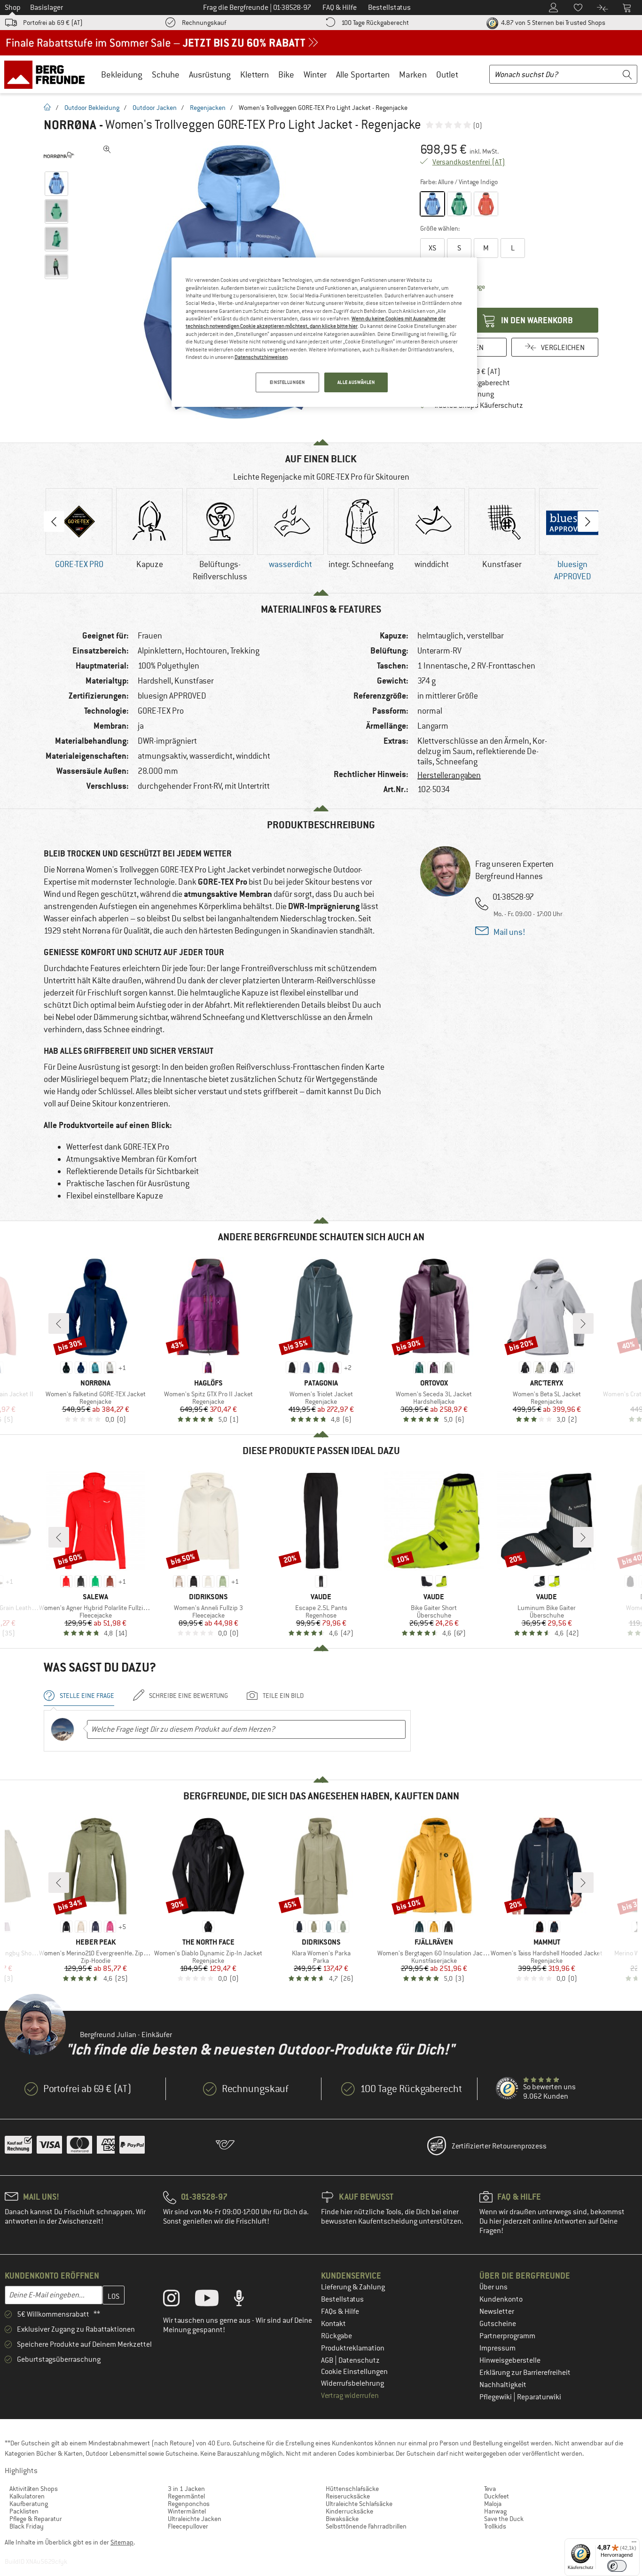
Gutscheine (498, 2324)
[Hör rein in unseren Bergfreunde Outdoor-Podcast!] (246, 2300)
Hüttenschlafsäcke (352, 2489)
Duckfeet (497, 2496)
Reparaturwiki (539, 2397)
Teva (490, 2489)
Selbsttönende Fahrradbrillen (366, 2526)
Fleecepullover (188, 2526)
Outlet (447, 74)
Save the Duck (504, 2519)
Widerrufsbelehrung (352, 2383)
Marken (413, 74)
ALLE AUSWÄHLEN (356, 382)
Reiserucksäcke (348, 2496)
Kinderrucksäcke (349, 2511)
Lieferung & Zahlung (353, 2287)
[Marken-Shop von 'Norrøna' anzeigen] (59, 155)
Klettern (254, 74)
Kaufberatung (29, 2504)
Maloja (493, 2504)
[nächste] (583, 1323)
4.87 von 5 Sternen (552, 23)
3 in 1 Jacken (186, 2489)
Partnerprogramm (507, 2336)
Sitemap (122, 2542)
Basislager (47, 8)
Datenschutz (359, 2360)
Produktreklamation (353, 2348)
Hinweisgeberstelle (510, 2360)
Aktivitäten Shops (34, 2489)
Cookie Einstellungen (354, 2372)
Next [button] (588, 521)
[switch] (617, 2566)
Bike (286, 74)
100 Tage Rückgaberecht (375, 23)
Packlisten (24, 2511)
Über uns (493, 2287)
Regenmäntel (186, 2496)
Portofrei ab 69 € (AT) (53, 23)
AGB (328, 2360)
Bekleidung (122, 74)
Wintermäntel (187, 2511)
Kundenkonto (501, 2299)
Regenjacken (208, 108)
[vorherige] (59, 1323)
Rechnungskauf (204, 23)
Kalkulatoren (27, 2496)
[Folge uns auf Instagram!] (178, 2300)
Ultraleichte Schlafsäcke (359, 2504)
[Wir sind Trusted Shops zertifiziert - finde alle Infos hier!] (508, 2089)
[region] (324, 332)
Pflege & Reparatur (36, 2519)
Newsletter (497, 2311)
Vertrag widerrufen (350, 2396)
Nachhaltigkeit (503, 2385)
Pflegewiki (496, 2397)
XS (432, 248)
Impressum (497, 2348)
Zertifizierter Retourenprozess (499, 2146)
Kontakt (333, 2324)
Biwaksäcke (342, 2519)
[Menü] (634, 2544)
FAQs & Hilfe (340, 2311)
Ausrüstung (210, 74)
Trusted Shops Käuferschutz (478, 405)
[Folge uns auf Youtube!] (214, 2300)
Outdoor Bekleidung (92, 108)
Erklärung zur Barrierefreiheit (525, 2373)
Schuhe (166, 74)
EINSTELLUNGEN (287, 382)
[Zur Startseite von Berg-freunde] (48, 74)
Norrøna (70, 125)
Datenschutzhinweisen (261, 357)
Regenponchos (189, 2504)
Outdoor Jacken (155, 108)
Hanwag (495, 2511)
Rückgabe (337, 2336)
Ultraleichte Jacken (195, 2519)
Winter (315, 74)
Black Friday (27, 2526)
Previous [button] (54, 521)
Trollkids (495, 2526)
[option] (79, 529)
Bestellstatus (342, 2299)
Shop (13, 8)
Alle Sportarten (363, 74)
